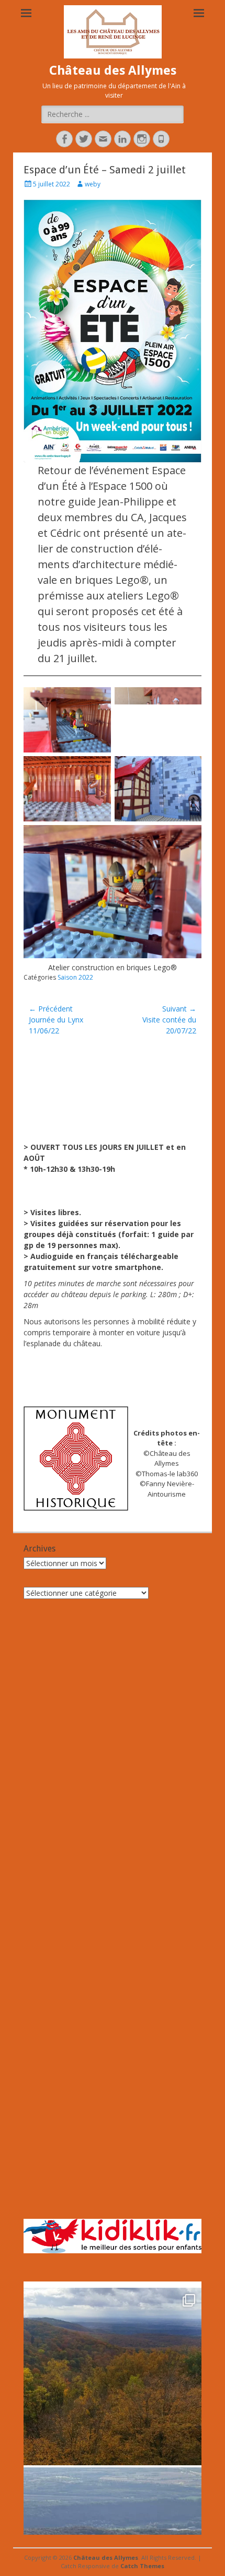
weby (93, 184)
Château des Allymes (113, 70)
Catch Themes (142, 2566)
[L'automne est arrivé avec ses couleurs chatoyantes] (113, 2377)
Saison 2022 (75, 977)
